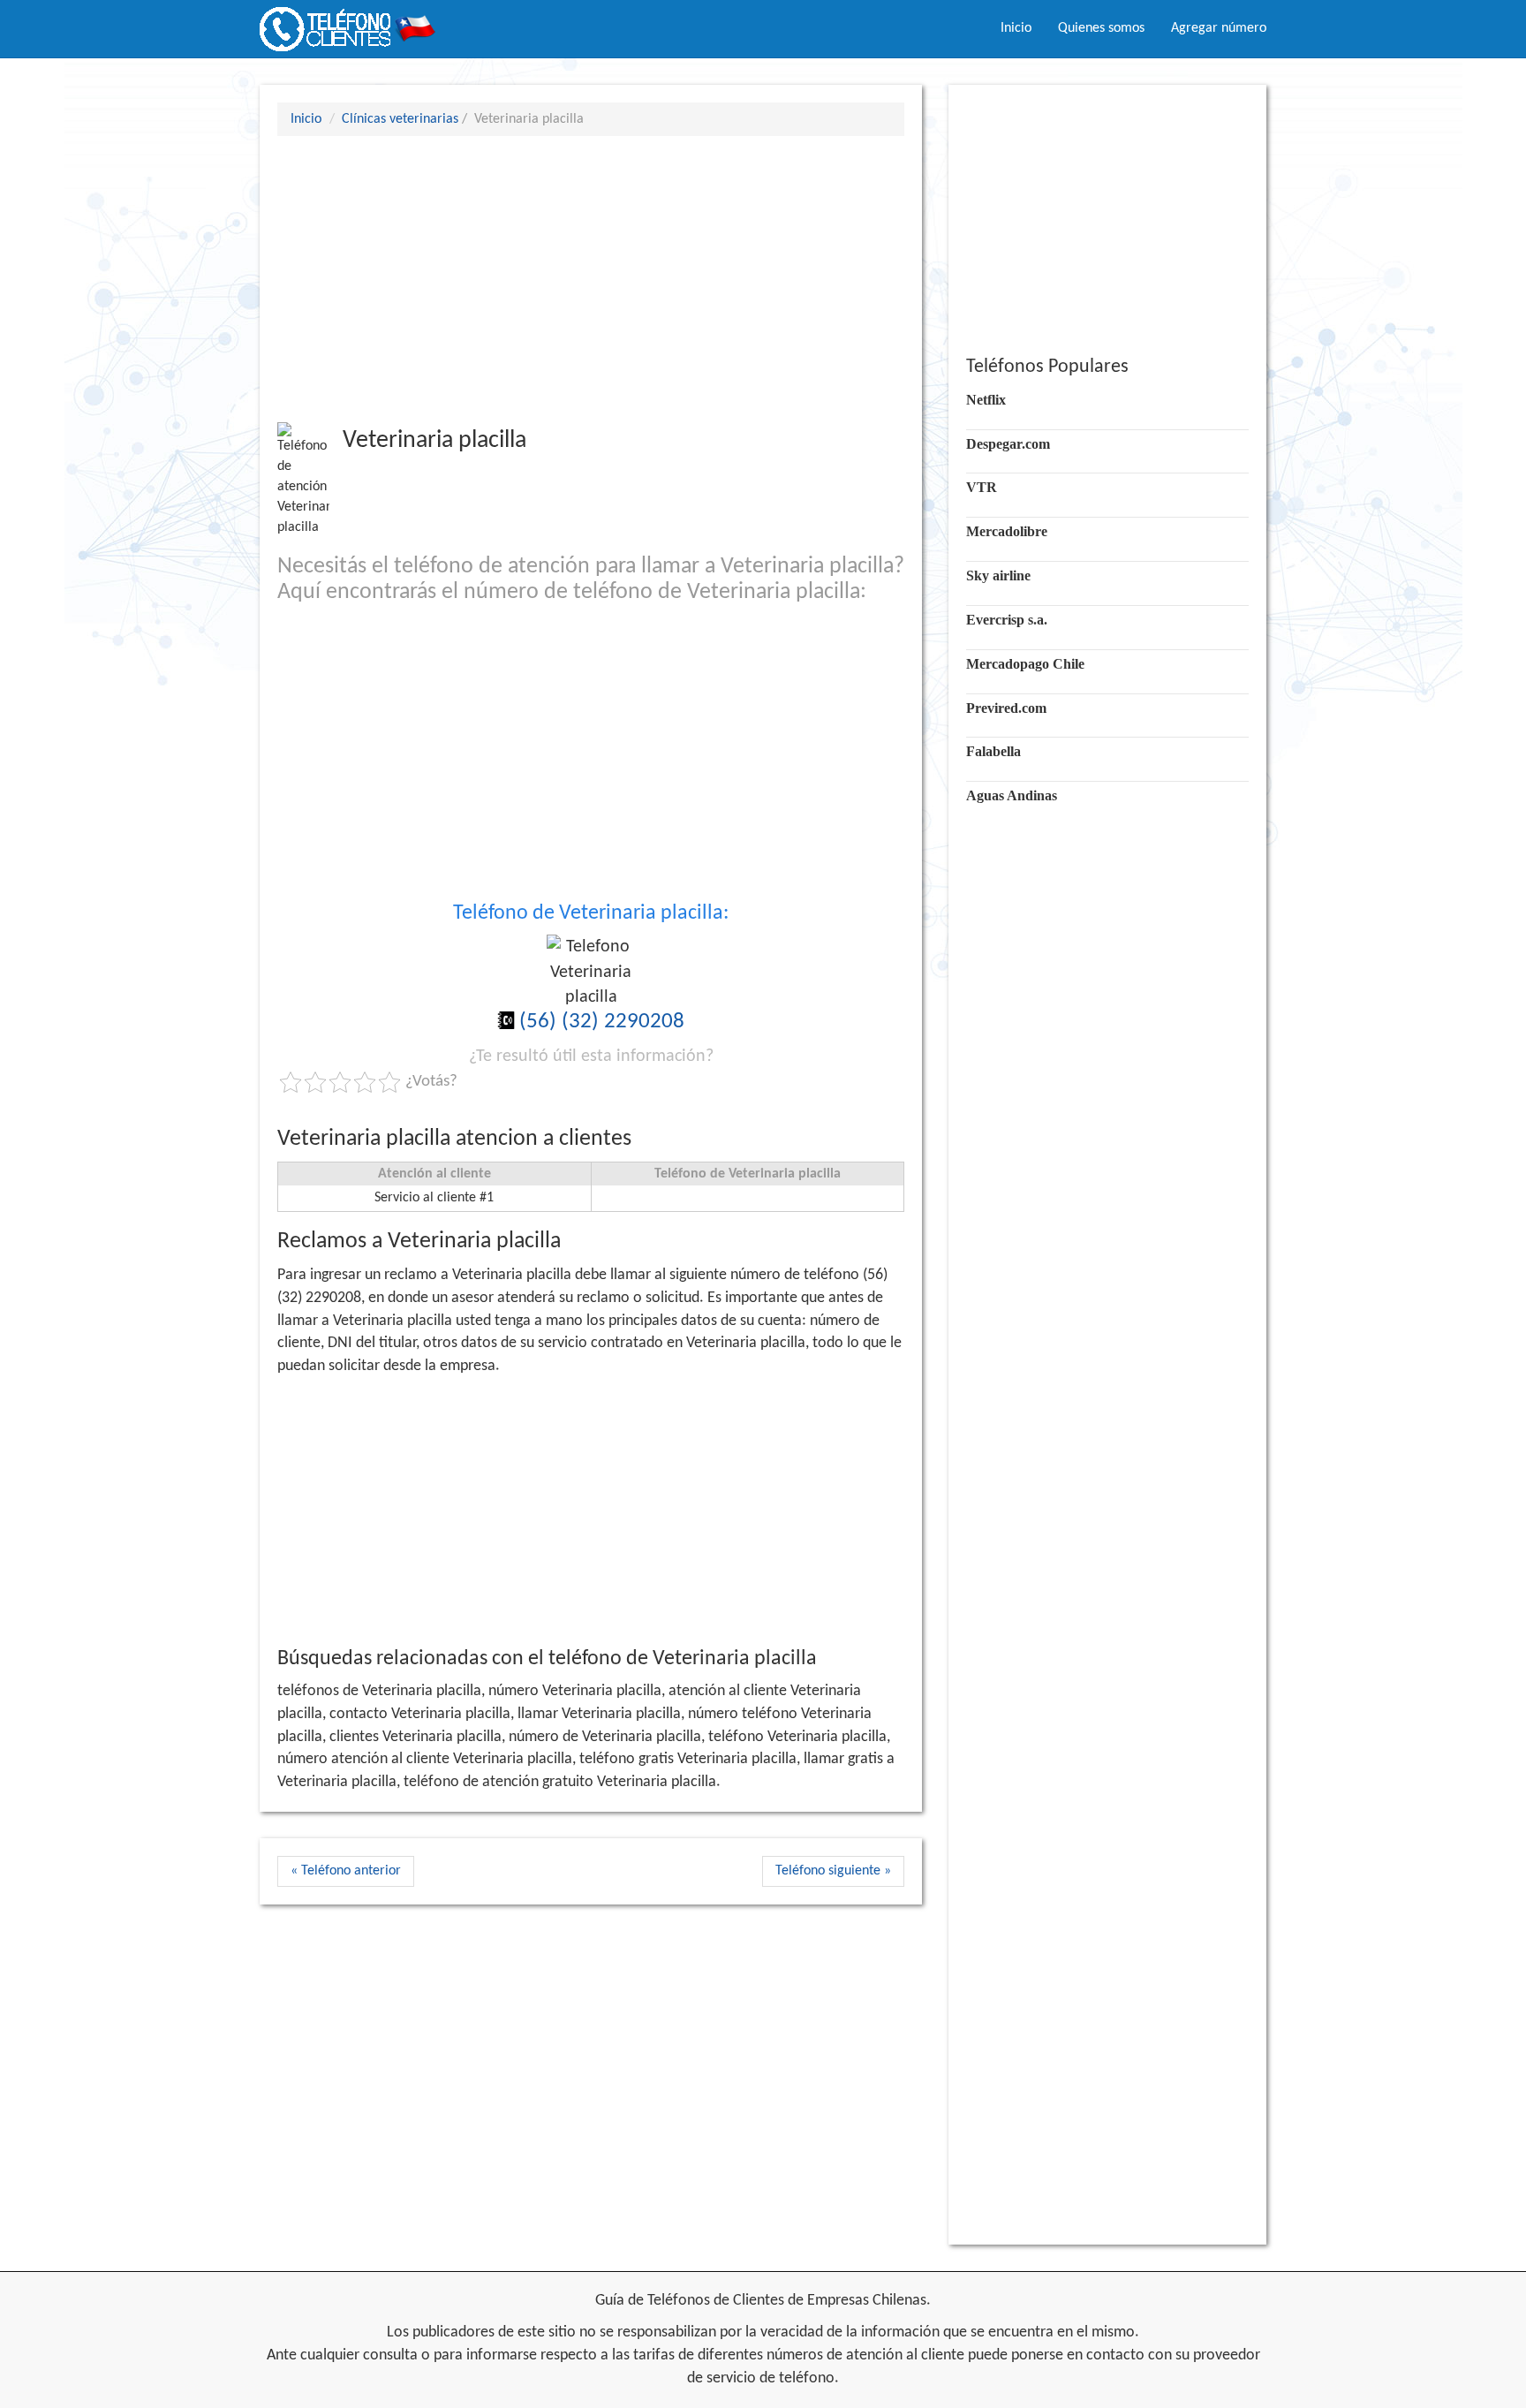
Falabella (993, 751)
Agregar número (1219, 28)
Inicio (1016, 28)
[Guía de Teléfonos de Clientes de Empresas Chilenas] (348, 22)
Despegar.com (1008, 444)
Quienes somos (1101, 28)
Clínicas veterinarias (400, 119)
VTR (982, 487)
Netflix (986, 400)
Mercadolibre (1007, 531)
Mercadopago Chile (1025, 664)
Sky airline (998, 575)
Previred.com (1006, 708)
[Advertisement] (591, 278)
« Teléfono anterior (346, 1871)
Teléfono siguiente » (833, 1871)
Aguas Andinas (1012, 795)
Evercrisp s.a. (1007, 620)
